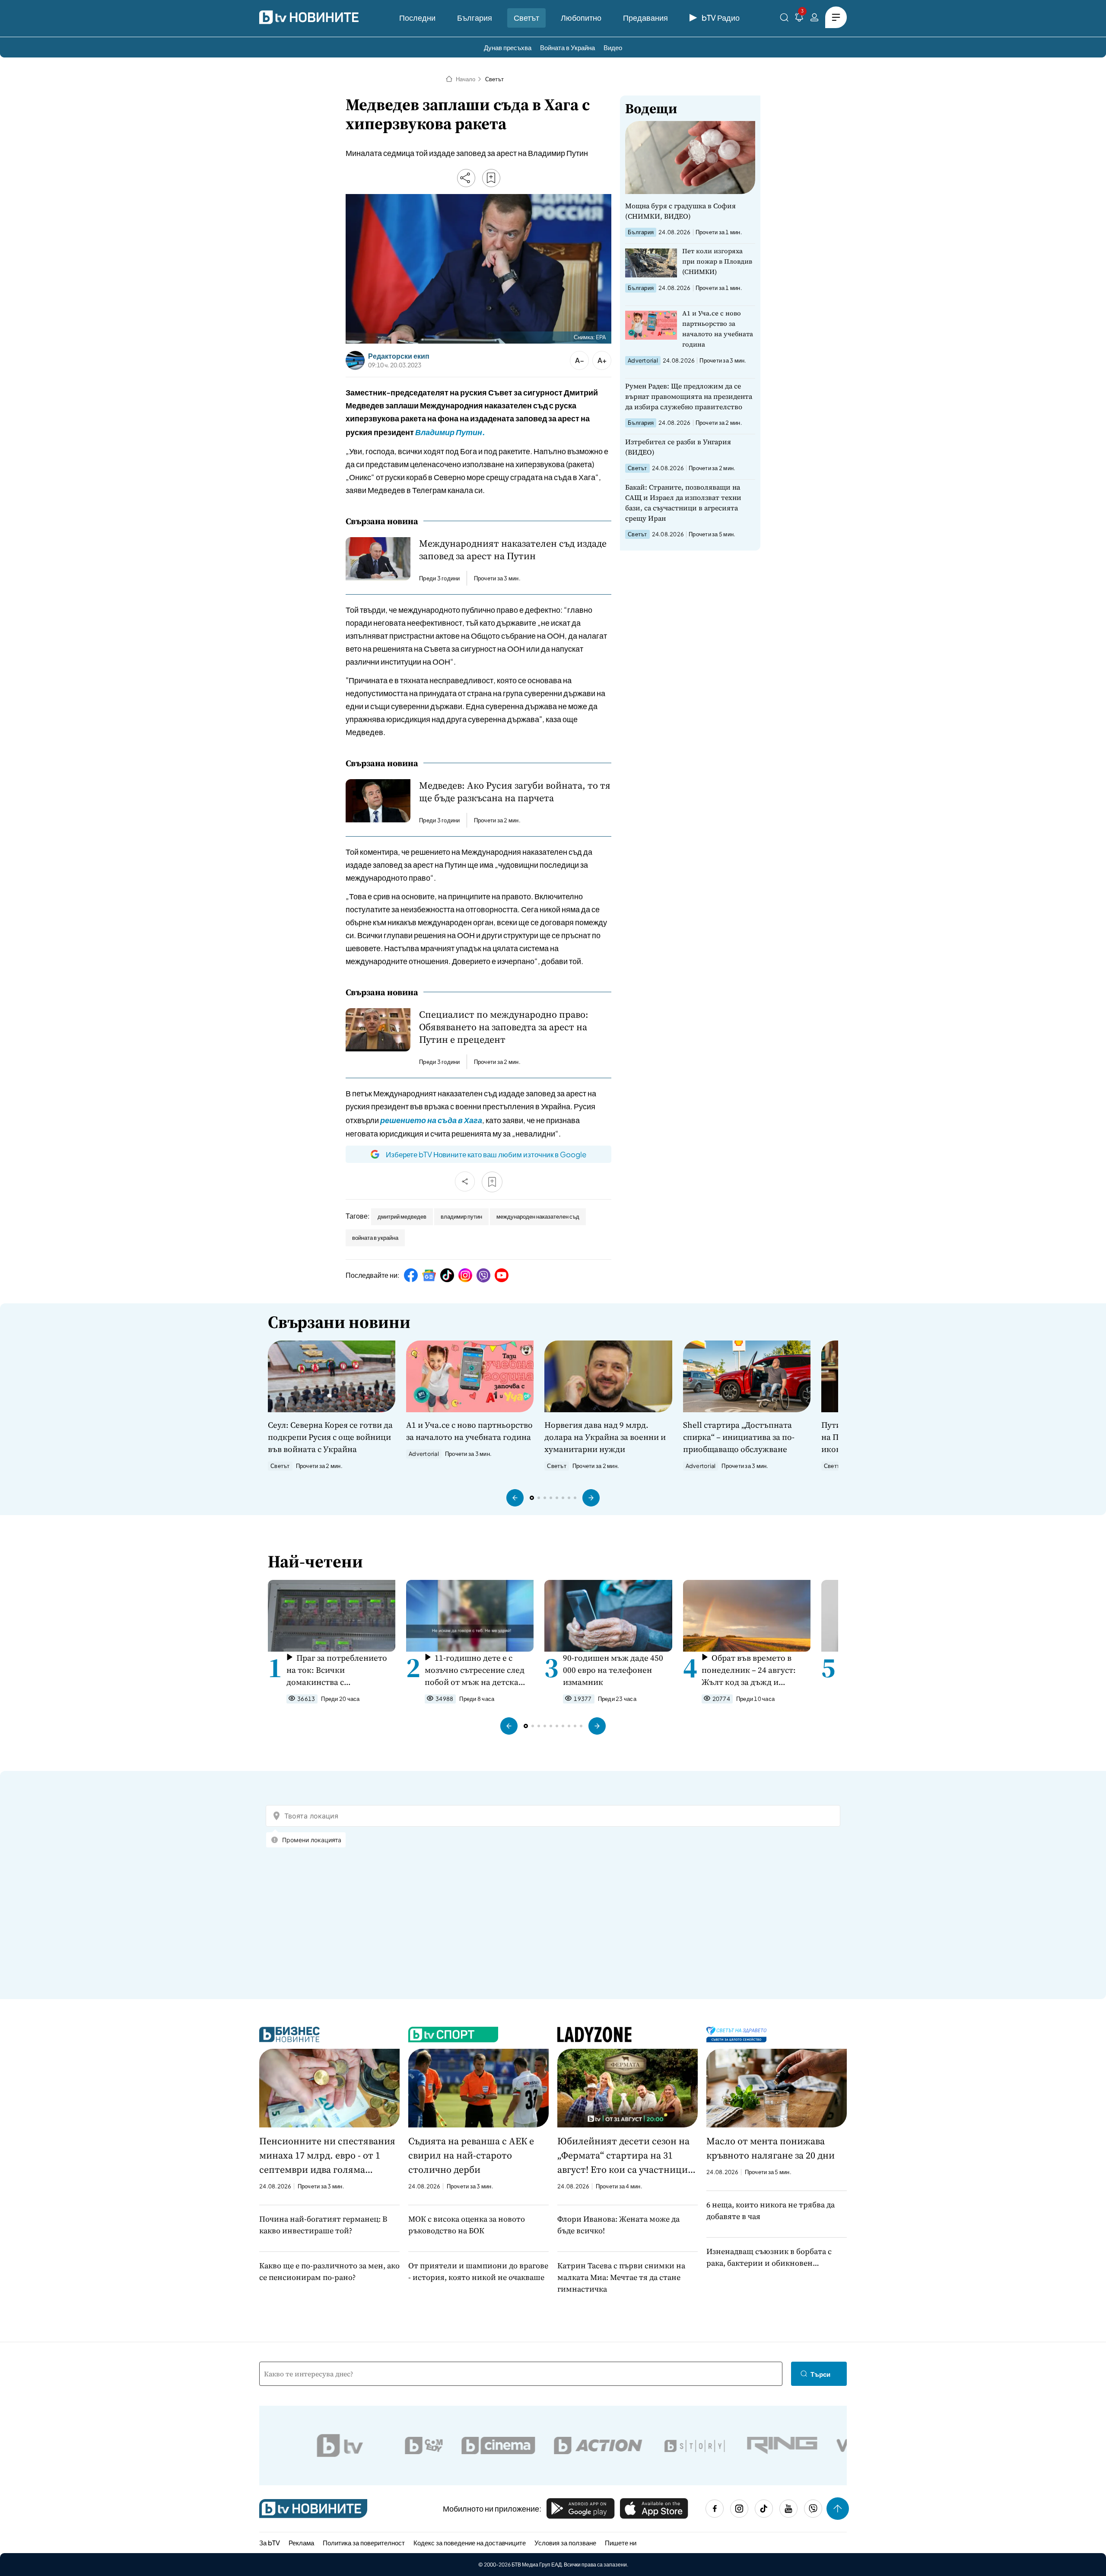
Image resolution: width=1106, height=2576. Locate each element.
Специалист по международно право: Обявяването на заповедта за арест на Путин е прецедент (504, 1027)
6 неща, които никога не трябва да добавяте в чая (771, 2210)
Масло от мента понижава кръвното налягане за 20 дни (771, 2148)
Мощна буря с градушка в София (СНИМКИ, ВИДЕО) (680, 211)
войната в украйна (375, 1238)
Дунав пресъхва (508, 47)
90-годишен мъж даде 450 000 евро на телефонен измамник (613, 1670)
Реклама (301, 2543)
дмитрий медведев (402, 1216)
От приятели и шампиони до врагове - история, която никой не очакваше (478, 2271)
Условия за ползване (565, 2543)
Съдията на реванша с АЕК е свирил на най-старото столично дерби (471, 2155)
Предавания (645, 18)
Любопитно (581, 18)
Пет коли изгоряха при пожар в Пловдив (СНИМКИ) (717, 261)
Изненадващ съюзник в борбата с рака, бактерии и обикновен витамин (769, 2257)
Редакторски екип (399, 356)
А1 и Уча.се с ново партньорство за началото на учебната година (718, 329)
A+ (602, 360)
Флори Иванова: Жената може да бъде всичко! (618, 2225)
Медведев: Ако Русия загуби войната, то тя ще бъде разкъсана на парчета (515, 792)
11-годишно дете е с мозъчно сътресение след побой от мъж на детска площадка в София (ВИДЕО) (475, 1670)
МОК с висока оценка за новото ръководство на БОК (467, 2225)
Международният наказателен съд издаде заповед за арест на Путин (513, 550)
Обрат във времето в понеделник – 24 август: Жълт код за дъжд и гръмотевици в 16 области (753, 1670)
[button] (515, 1498)
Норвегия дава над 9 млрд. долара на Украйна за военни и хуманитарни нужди (605, 1437)
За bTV (270, 2543)
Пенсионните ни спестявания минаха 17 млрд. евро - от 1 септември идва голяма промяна (327, 2156)
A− (580, 360)
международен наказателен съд (538, 1216)
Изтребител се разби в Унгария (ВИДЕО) (678, 447)
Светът (526, 18)
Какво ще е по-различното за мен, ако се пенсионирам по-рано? (329, 2271)
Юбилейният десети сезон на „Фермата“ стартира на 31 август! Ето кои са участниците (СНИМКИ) (628, 2156)
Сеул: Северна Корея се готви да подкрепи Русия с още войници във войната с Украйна (330, 1437)
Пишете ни (621, 2543)
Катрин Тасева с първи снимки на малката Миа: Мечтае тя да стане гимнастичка (621, 2277)
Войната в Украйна (567, 47)
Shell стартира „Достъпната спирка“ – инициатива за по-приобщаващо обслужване (739, 1437)
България (475, 18)
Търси (820, 2374)
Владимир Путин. (450, 432)
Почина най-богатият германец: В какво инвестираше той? (323, 2225)
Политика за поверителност (364, 2543)
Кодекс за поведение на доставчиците (470, 2543)
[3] (799, 19)
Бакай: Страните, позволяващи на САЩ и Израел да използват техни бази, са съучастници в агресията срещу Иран (683, 503)
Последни (417, 18)
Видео (613, 47)
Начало (466, 79)
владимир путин (461, 1216)
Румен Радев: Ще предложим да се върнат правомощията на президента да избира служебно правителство (689, 396)
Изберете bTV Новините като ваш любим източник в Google (486, 1154)
